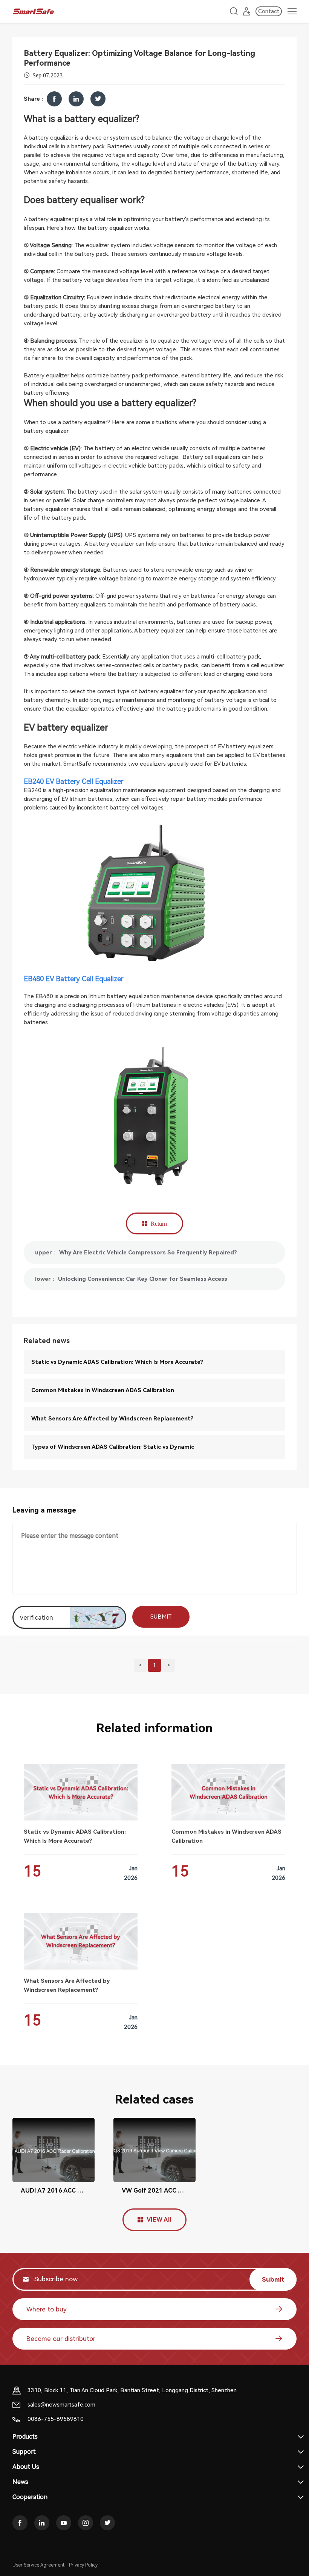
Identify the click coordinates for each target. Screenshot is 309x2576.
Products (25, 2437)
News (20, 2482)
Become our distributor (61, 2339)
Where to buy (47, 2309)
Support (24, 2452)
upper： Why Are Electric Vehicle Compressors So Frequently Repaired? (136, 1253)
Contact (269, 11)
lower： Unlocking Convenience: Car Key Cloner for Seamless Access (131, 1279)
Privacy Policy (83, 2565)
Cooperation (30, 2497)
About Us (26, 2467)
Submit (273, 2279)
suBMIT (161, 1617)
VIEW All (159, 2220)
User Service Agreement (38, 2565)
